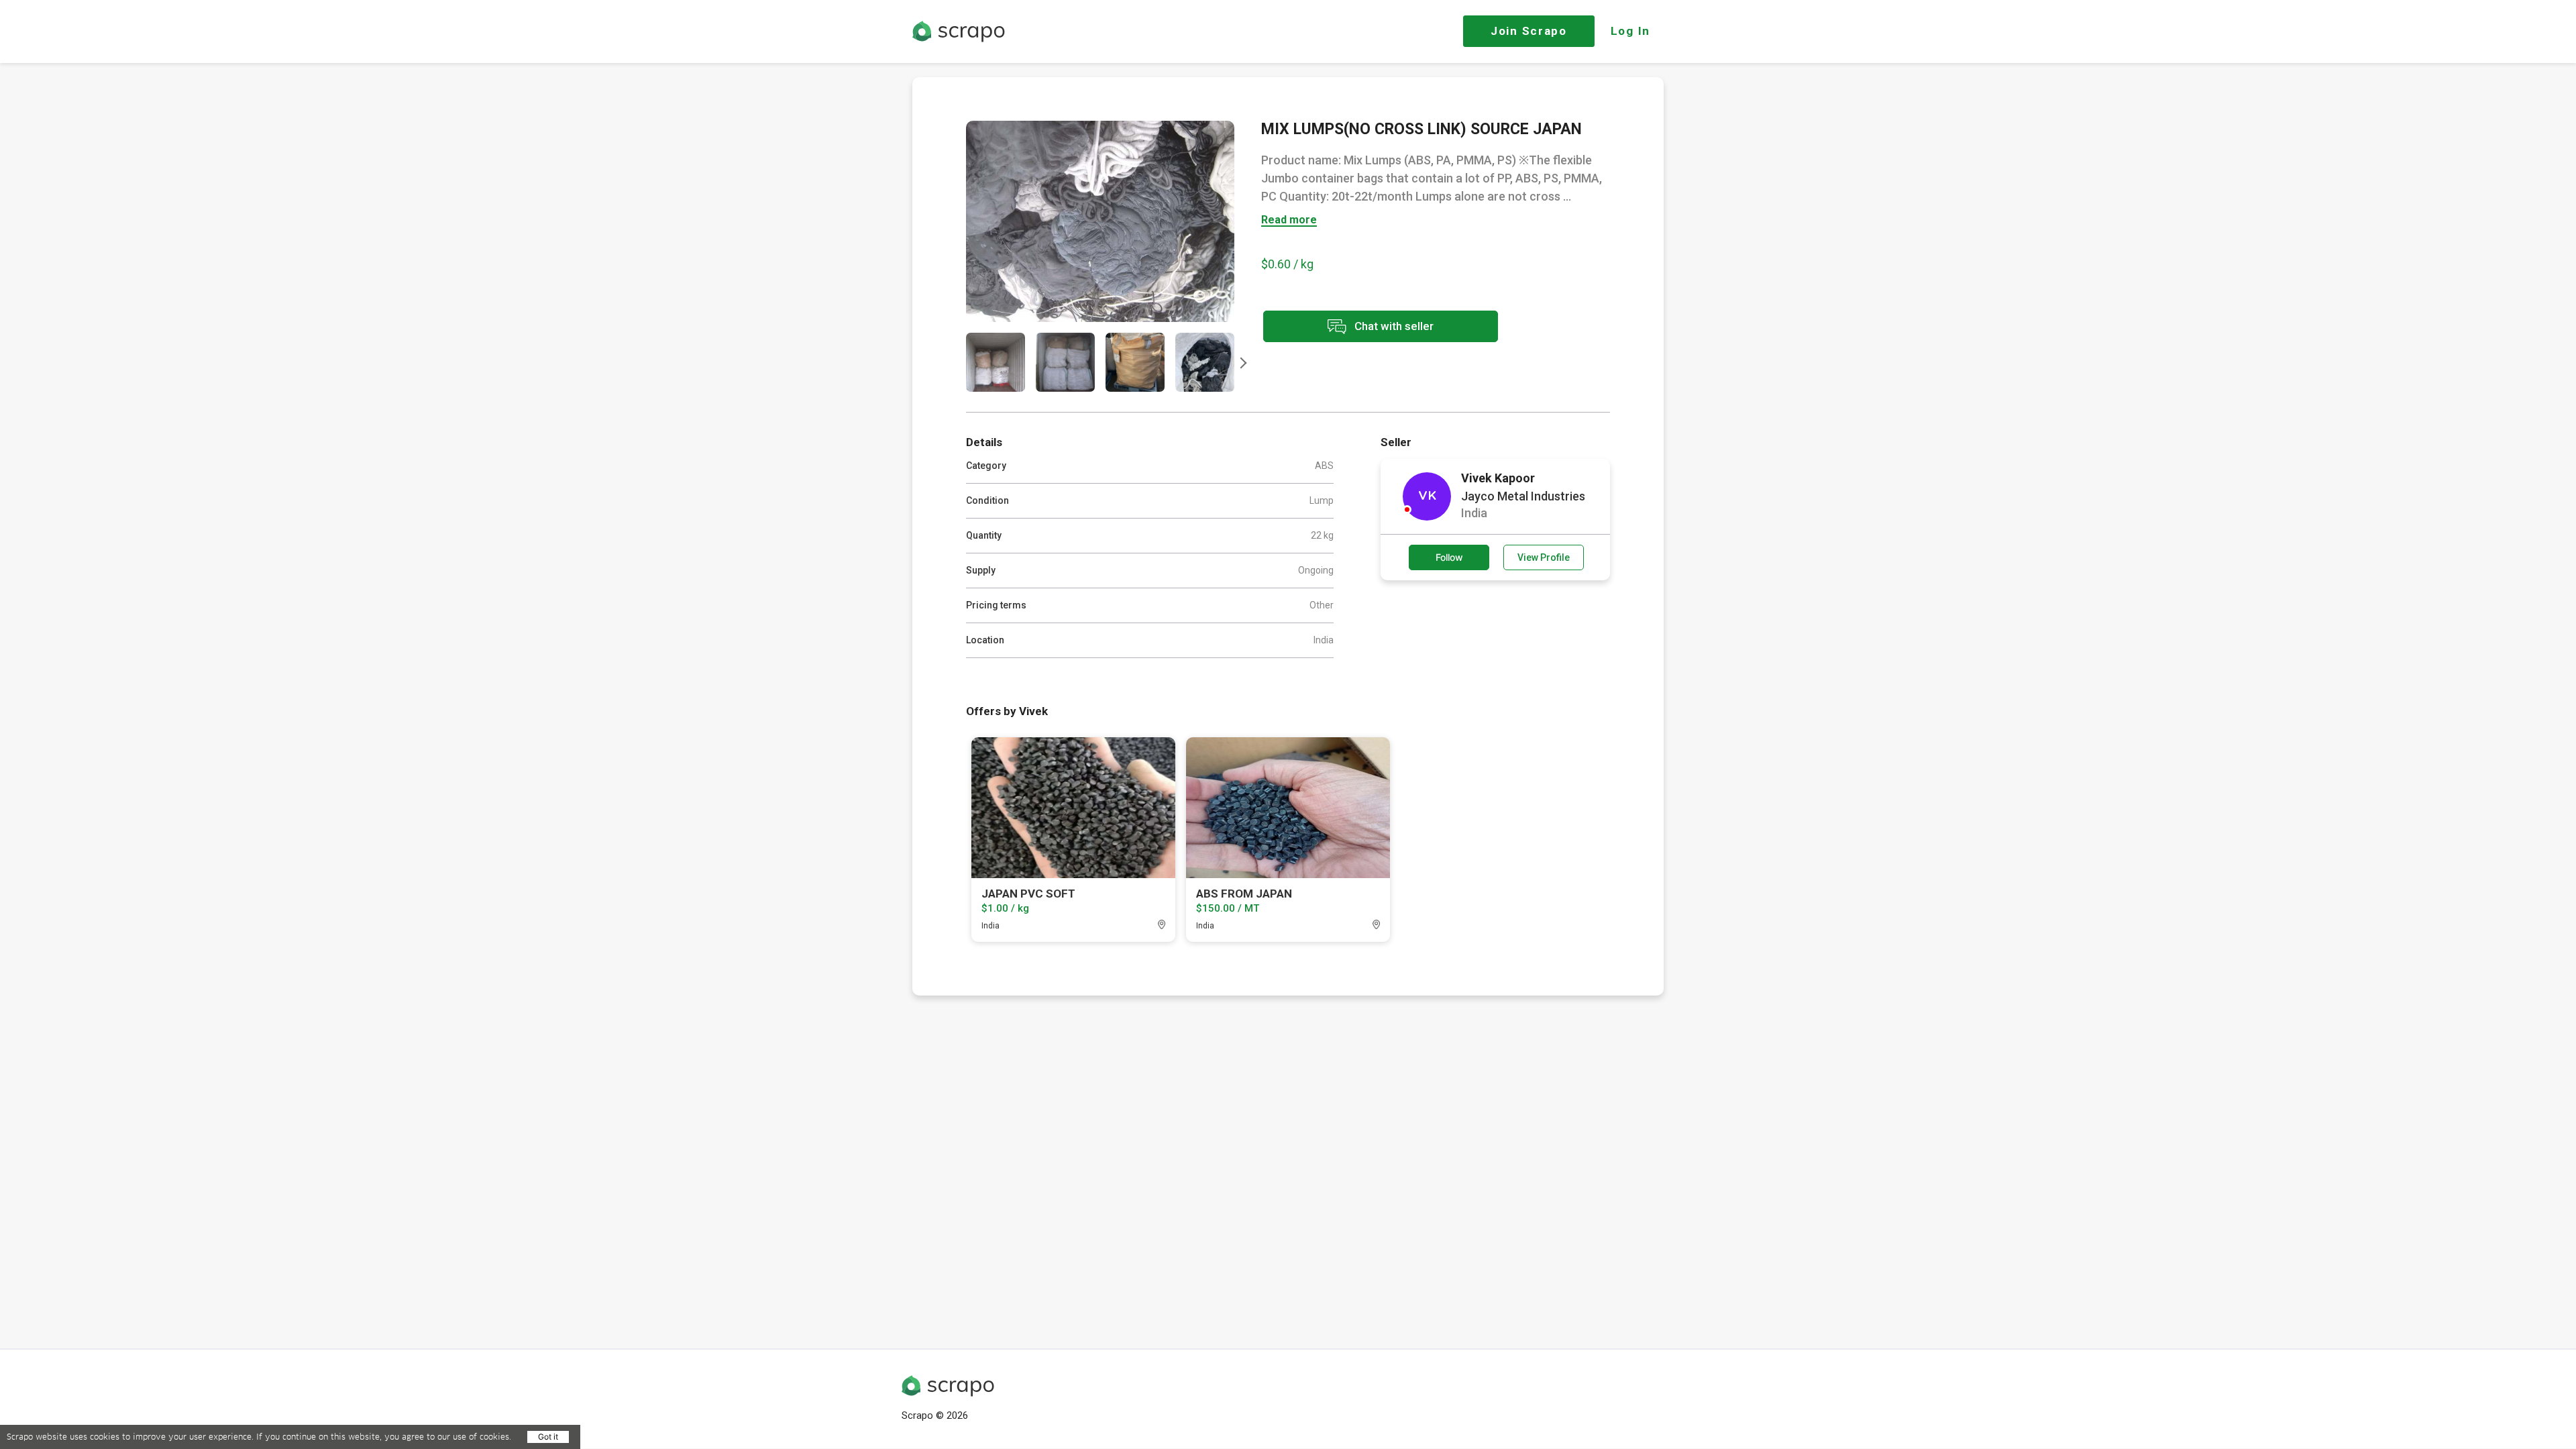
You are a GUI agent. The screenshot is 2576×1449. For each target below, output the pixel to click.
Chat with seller (1393, 325)
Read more (1289, 220)
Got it (548, 1437)
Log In (1630, 31)
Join (1529, 31)
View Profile (1544, 557)
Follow (1449, 557)
